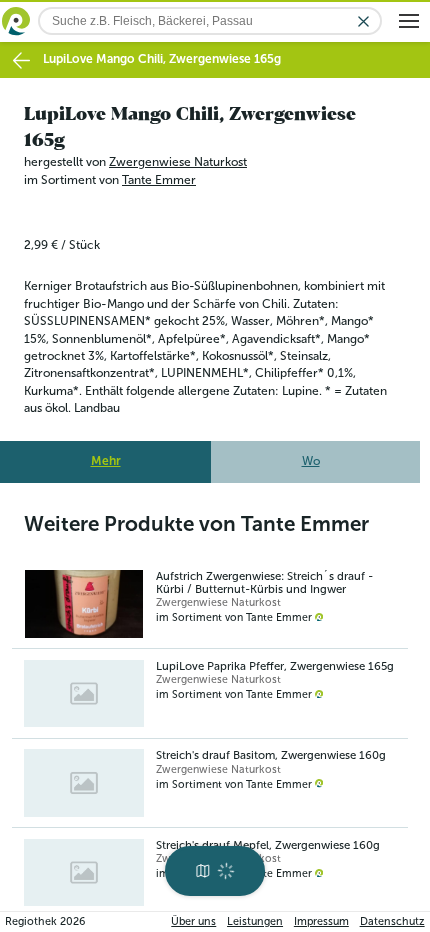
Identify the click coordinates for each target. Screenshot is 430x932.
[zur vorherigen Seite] (21, 60)
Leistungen (255, 921)
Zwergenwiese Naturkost (178, 162)
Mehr (106, 461)
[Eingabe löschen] (363, 21)
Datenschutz (392, 921)
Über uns (193, 921)
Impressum (321, 921)
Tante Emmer (159, 180)
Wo (311, 461)
